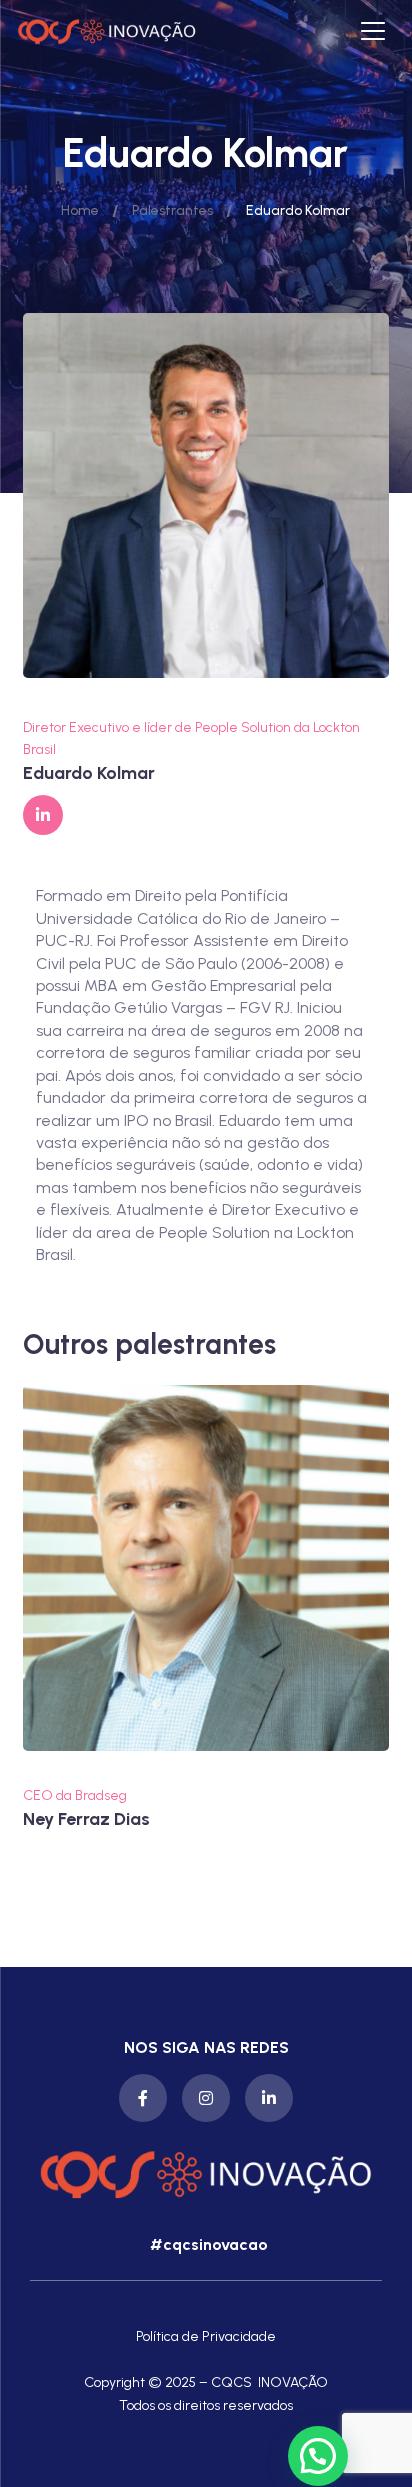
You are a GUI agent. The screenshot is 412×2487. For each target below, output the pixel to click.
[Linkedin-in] (269, 2098)
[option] (206, 1608)
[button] (206, 2245)
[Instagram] (206, 2098)
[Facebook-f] (143, 2098)
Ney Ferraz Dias (86, 1820)
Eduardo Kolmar (89, 773)
